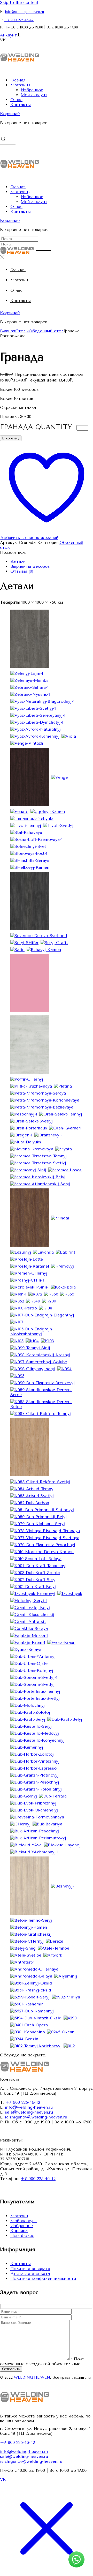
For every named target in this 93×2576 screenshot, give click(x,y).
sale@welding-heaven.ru (29, 2112)
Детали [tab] (18, 561)
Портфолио (22, 2236)
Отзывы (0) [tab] (22, 571)
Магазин (19, 2216)
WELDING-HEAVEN (32, 2377)
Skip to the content (19, 2)
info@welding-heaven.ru (24, 12)
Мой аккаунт (24, 2221)
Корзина (19, 2231)
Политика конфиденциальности (43, 2278)
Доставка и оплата (30, 2274)
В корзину (11, 438)
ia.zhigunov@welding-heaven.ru (36, 2117)
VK (3, 40)
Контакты (21, 2264)
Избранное (22, 2226)
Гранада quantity (36, 427)
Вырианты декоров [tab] (30, 566)
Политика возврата (30, 2269)
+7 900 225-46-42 (19, 20)
